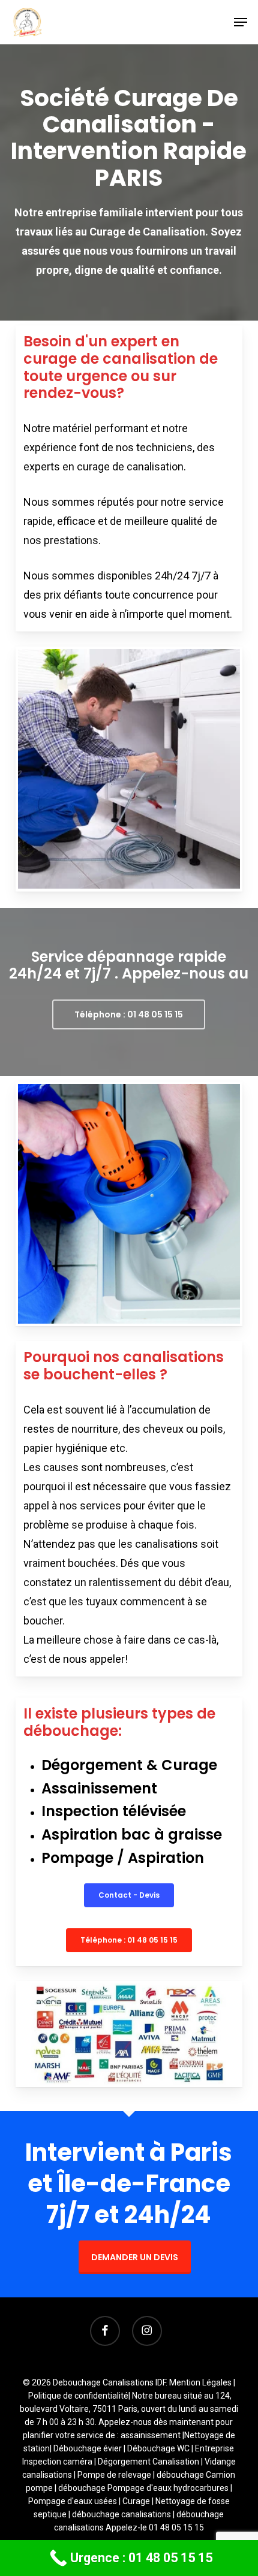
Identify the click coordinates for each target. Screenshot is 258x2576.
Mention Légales (200, 2382)
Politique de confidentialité (78, 2396)
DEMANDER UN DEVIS (135, 2257)
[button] (241, 22)
